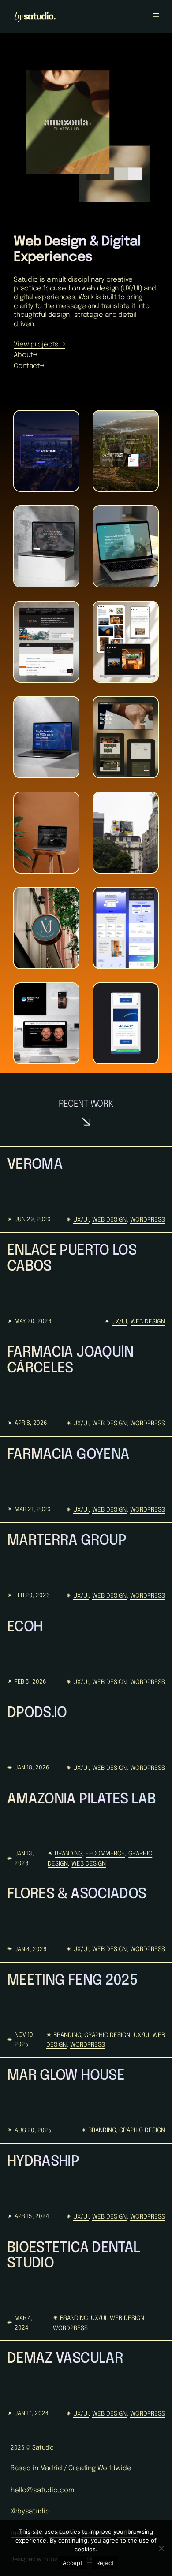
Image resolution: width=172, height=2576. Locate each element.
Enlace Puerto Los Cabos (72, 1259)
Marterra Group (67, 1541)
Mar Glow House (66, 2076)
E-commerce (105, 1854)
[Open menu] (156, 16)
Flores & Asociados (77, 1894)
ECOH (25, 1627)
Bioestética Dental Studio (73, 2256)
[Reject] (161, 2548)
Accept (73, 2563)
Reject (105, 2563)
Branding (68, 1854)
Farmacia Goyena (68, 1455)
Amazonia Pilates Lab (81, 1799)
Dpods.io (37, 1713)
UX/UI (81, 1220)
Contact (27, 366)
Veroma (35, 1165)
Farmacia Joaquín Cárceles (70, 1360)
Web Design (109, 1220)
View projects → (39, 345)
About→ (26, 355)
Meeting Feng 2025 (72, 1981)
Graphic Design (107, 2035)
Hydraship (43, 2162)
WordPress (148, 1220)
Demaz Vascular (65, 2359)
